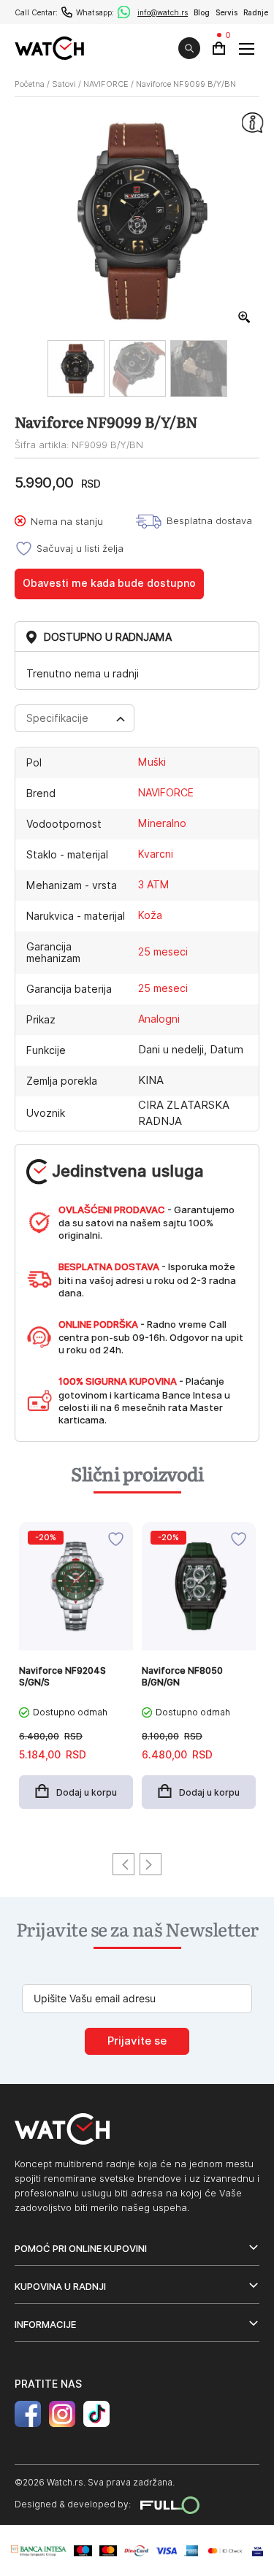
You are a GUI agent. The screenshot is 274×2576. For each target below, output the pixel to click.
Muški (152, 762)
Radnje (256, 12)
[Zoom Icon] (245, 318)
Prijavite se (137, 2041)
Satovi (64, 84)
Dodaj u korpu (87, 1792)
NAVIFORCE (106, 84)
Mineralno (162, 823)
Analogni (159, 1019)
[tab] (75, 718)
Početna (30, 84)
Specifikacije (57, 718)
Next (151, 1864)
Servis (227, 12)
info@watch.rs (163, 12)
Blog (202, 12)
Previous (123, 1864)
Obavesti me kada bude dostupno (109, 583)
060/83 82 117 (67, 12)
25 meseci (163, 952)
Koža (150, 915)
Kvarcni (156, 854)
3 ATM (154, 885)
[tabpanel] (76, 1673)
